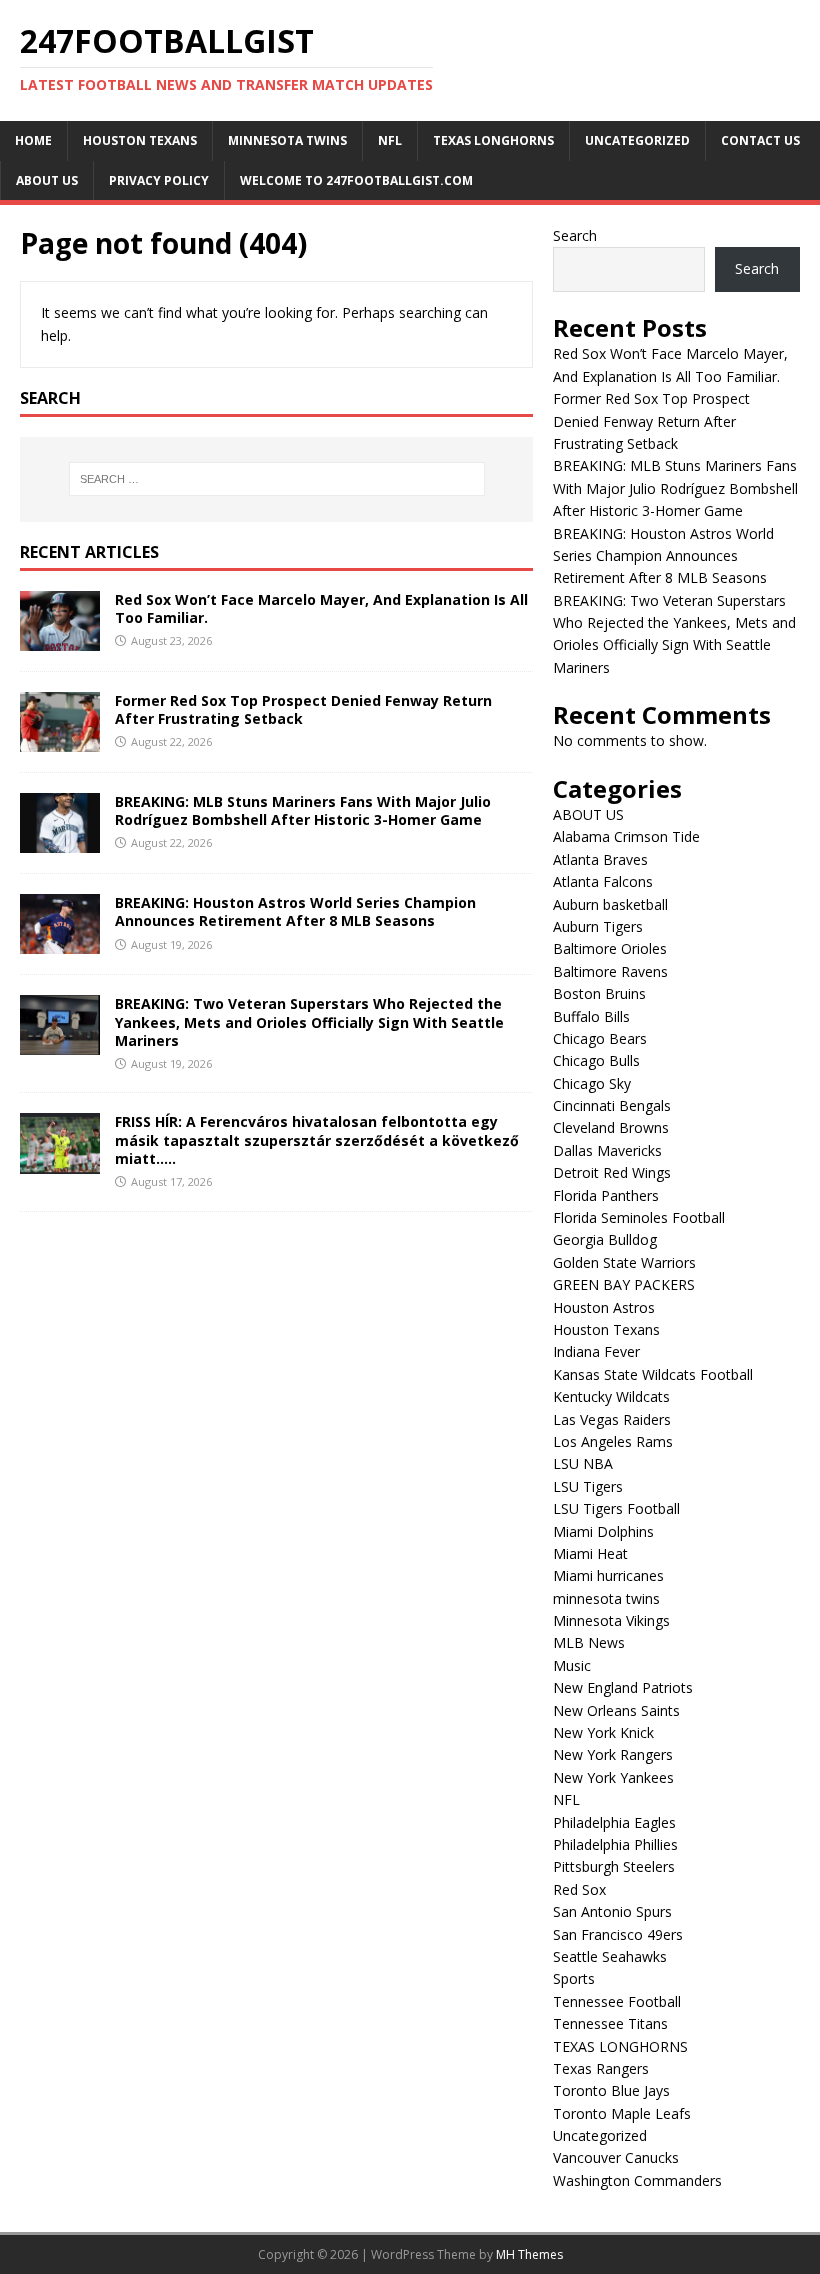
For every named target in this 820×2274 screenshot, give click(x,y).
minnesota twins (287, 140)
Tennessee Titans (610, 2023)
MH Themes (529, 2254)
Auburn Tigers (598, 926)
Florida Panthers (606, 1195)
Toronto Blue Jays (611, 2090)
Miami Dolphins (603, 1531)
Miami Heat (590, 1553)
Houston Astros (604, 1307)
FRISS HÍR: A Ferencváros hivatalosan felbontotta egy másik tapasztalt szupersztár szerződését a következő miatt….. (317, 1139)
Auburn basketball (610, 904)
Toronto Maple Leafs (622, 2113)
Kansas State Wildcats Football (653, 1374)
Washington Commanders (637, 2180)
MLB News (589, 1642)
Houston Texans (140, 140)
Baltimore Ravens (610, 971)
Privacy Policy (159, 180)
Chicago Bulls (596, 1060)
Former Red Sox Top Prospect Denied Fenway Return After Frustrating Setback (303, 709)
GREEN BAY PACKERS (624, 1284)
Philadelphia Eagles (614, 1822)
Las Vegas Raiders (612, 1419)
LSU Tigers (588, 1486)
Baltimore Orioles (610, 948)
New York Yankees (613, 1777)
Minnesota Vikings (611, 1620)
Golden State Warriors (624, 1262)
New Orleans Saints (616, 1710)
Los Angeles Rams (613, 1441)
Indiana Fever (596, 1351)
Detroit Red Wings (612, 1172)
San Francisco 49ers (618, 1934)
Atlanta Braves (600, 859)
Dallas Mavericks (607, 1150)
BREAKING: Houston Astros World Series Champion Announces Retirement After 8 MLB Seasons (295, 911)
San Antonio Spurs (612, 1911)
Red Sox (579, 1889)
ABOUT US (47, 180)
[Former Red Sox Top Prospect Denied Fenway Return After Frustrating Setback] (60, 740)
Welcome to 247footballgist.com (356, 180)
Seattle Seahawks (610, 1956)
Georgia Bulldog (605, 1239)
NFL (390, 140)
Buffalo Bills (591, 1016)
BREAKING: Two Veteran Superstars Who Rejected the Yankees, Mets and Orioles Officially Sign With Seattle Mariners (309, 1021)
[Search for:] (277, 479)
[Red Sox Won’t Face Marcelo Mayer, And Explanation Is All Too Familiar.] (60, 639)
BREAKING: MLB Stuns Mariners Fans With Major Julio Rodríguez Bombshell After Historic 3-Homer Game (303, 810)
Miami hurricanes (608, 1575)
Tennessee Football (617, 2001)
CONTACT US (760, 140)
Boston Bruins (599, 993)
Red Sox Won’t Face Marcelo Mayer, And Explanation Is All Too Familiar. (321, 608)
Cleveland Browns (611, 1127)
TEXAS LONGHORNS (493, 140)
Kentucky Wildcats (611, 1396)
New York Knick (603, 1732)
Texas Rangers (601, 2068)
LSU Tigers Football (616, 1508)
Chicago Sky (592, 1083)
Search (575, 235)
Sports (574, 1978)
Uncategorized (637, 140)
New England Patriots (623, 1687)
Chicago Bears (600, 1038)
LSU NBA (583, 1463)
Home (33, 140)
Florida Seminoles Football (639, 1217)
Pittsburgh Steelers (614, 1866)
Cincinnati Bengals (612, 1105)
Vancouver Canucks (616, 2157)
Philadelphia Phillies (615, 1844)
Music (572, 1665)
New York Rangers (613, 1754)
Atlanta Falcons (603, 881)
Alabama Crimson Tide (626, 836)
